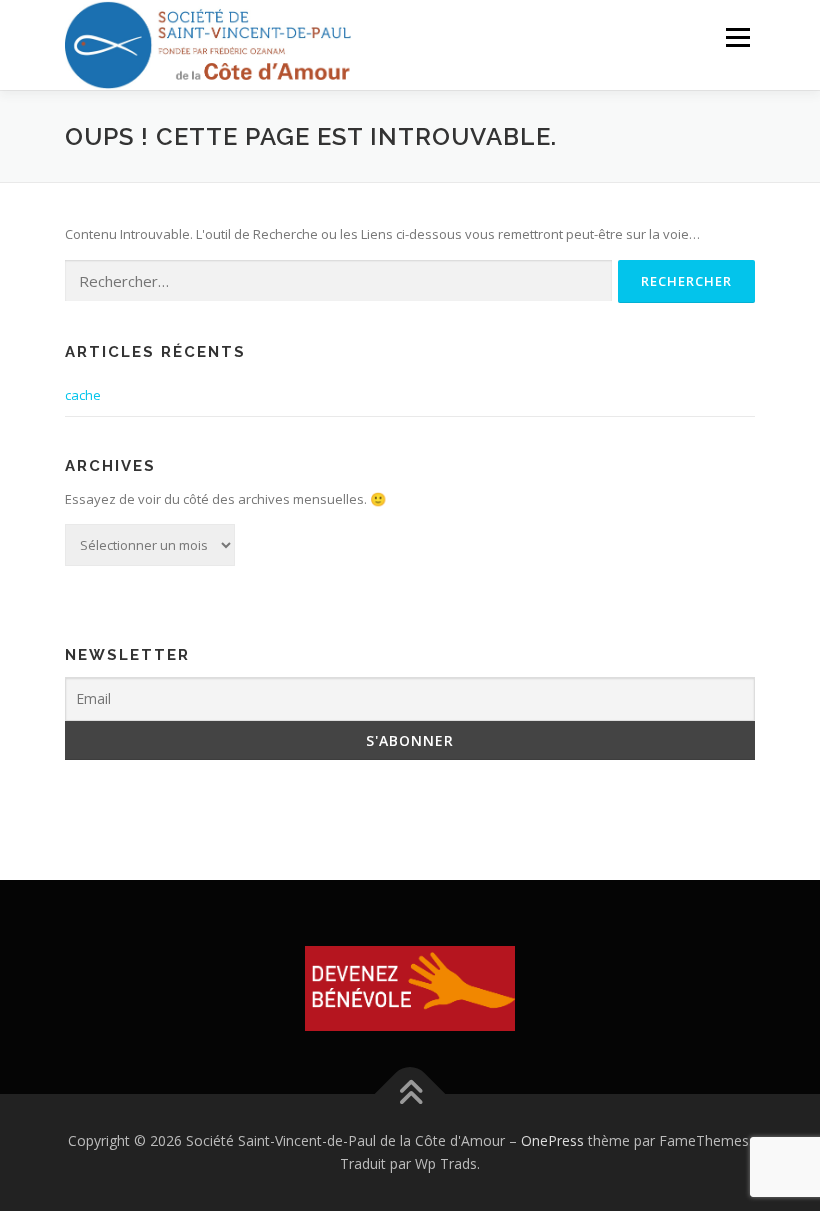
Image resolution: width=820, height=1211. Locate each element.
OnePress (552, 1140)
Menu (737, 37)
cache (83, 395)
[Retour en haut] (410, 1093)
